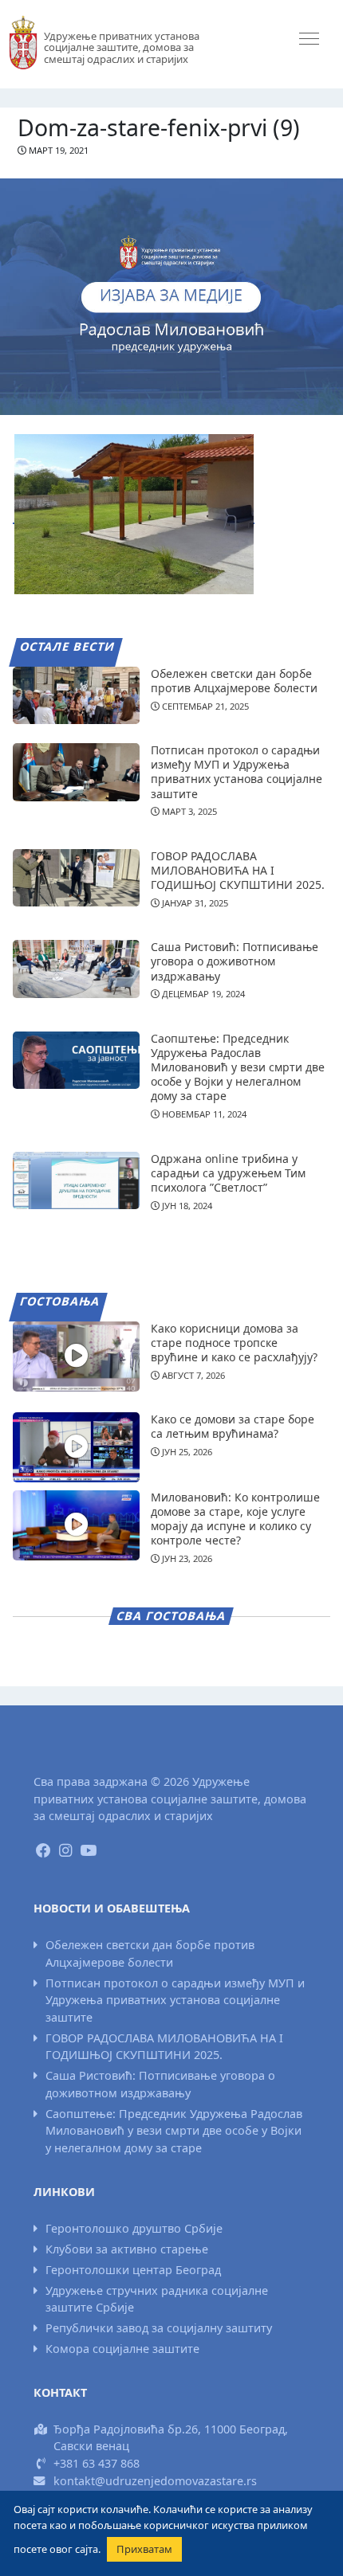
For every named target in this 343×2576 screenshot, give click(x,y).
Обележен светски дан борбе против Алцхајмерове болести (234, 681)
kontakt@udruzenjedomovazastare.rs (155, 2481)
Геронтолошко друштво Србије (134, 2228)
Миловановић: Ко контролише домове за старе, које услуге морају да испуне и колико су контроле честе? (235, 1519)
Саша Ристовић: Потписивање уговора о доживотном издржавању (235, 961)
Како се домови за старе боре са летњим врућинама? (233, 1426)
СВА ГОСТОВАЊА (171, 1616)
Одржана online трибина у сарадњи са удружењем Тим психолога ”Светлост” (228, 1173)
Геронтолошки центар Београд (133, 2270)
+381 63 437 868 (97, 2463)
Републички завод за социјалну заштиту (159, 2328)
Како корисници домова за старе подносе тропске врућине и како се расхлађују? (234, 1343)
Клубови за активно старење (127, 2249)
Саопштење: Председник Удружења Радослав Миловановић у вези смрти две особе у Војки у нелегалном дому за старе (238, 1067)
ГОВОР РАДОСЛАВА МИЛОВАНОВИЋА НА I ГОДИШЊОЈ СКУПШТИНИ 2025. (238, 870)
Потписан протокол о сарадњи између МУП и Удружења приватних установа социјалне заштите (237, 772)
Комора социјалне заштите (122, 2349)
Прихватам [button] (144, 2549)
